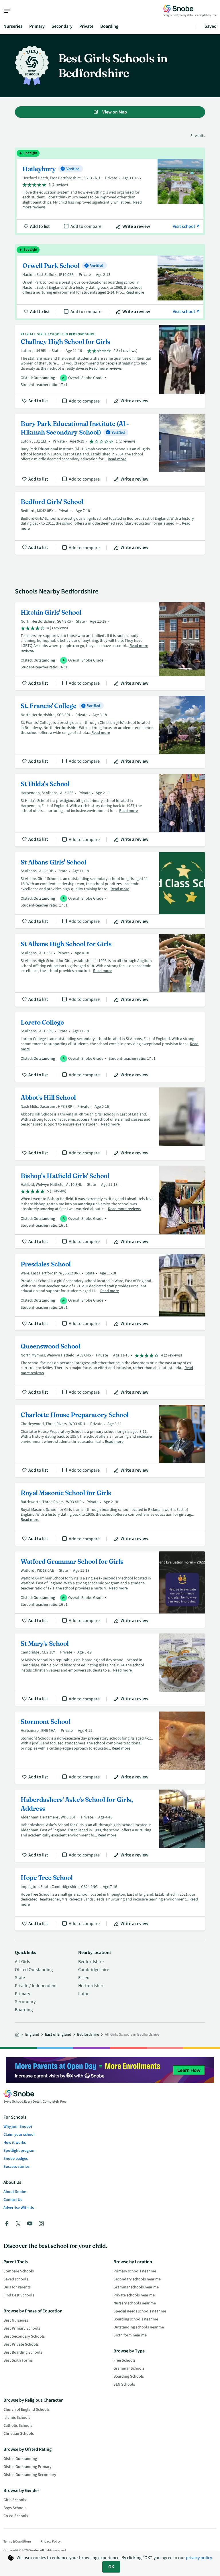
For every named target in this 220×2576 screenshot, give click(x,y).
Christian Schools (19, 2434)
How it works (15, 2143)
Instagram (41, 2224)
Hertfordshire (91, 1986)
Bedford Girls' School (110, 523)
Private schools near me (134, 2295)
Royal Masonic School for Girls (110, 1514)
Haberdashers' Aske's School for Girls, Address (110, 1826)
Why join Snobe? (18, 2127)
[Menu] (10, 11)
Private (86, 26)
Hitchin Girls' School (110, 646)
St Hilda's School (110, 810)
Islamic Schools (17, 2418)
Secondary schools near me (137, 2279)
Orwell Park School (110, 282)
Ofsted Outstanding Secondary (30, 2475)
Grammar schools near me (136, 2287)
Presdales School (110, 1292)
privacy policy (199, 2558)
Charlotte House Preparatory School (110, 1441)
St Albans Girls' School (110, 890)
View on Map (114, 112)
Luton (84, 1994)
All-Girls (22, 1962)
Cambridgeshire (94, 1970)
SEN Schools (124, 2384)
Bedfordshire (91, 1962)
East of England (58, 2035)
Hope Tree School (110, 1899)
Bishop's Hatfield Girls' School (110, 1207)
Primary (37, 26)
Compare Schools (19, 2271)
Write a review (136, 226)
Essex (84, 1978)
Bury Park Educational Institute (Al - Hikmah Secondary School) (110, 450)
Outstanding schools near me (139, 2327)
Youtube (30, 2224)
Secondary (62, 26)
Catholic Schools (18, 2426)
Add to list (40, 226)
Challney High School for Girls (110, 366)
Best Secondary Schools (24, 2336)
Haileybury (110, 191)
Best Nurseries (16, 2320)
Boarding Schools (129, 2376)
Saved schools (16, 2279)
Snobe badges (16, 2159)
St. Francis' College (110, 732)
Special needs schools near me (140, 2311)
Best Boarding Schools (23, 2352)
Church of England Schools (26, 2410)
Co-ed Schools (16, 2516)
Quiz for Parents (17, 2287)
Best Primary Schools (22, 2328)
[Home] (17, 2035)
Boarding (109, 26)
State (20, 1978)
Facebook (7, 2224)
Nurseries (13, 26)
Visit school (184, 226)
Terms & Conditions (17, 2542)
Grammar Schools (129, 2368)
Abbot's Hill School (110, 1124)
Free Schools (124, 2360)
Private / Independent (36, 1986)
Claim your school (19, 2135)
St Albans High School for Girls (110, 970)
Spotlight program (19, 2151)
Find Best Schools (19, 2295)
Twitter (18, 2224)
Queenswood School (110, 1368)
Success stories (16, 2167)
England (32, 2035)
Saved (211, 26)
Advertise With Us (19, 2208)
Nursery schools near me (135, 2303)
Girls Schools (15, 2500)
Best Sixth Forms (18, 2360)
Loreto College (110, 1047)
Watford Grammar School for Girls (110, 1590)
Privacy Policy (51, 2542)
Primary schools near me (135, 2271)
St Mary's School (110, 1670)
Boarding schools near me (136, 2319)
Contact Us (13, 2200)
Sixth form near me (130, 2335)
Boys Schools (15, 2508)
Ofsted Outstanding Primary (27, 2467)
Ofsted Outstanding (34, 1970)
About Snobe (15, 2192)
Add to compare (86, 226)
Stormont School (110, 1748)
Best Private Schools (21, 2344)
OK (111, 2567)
